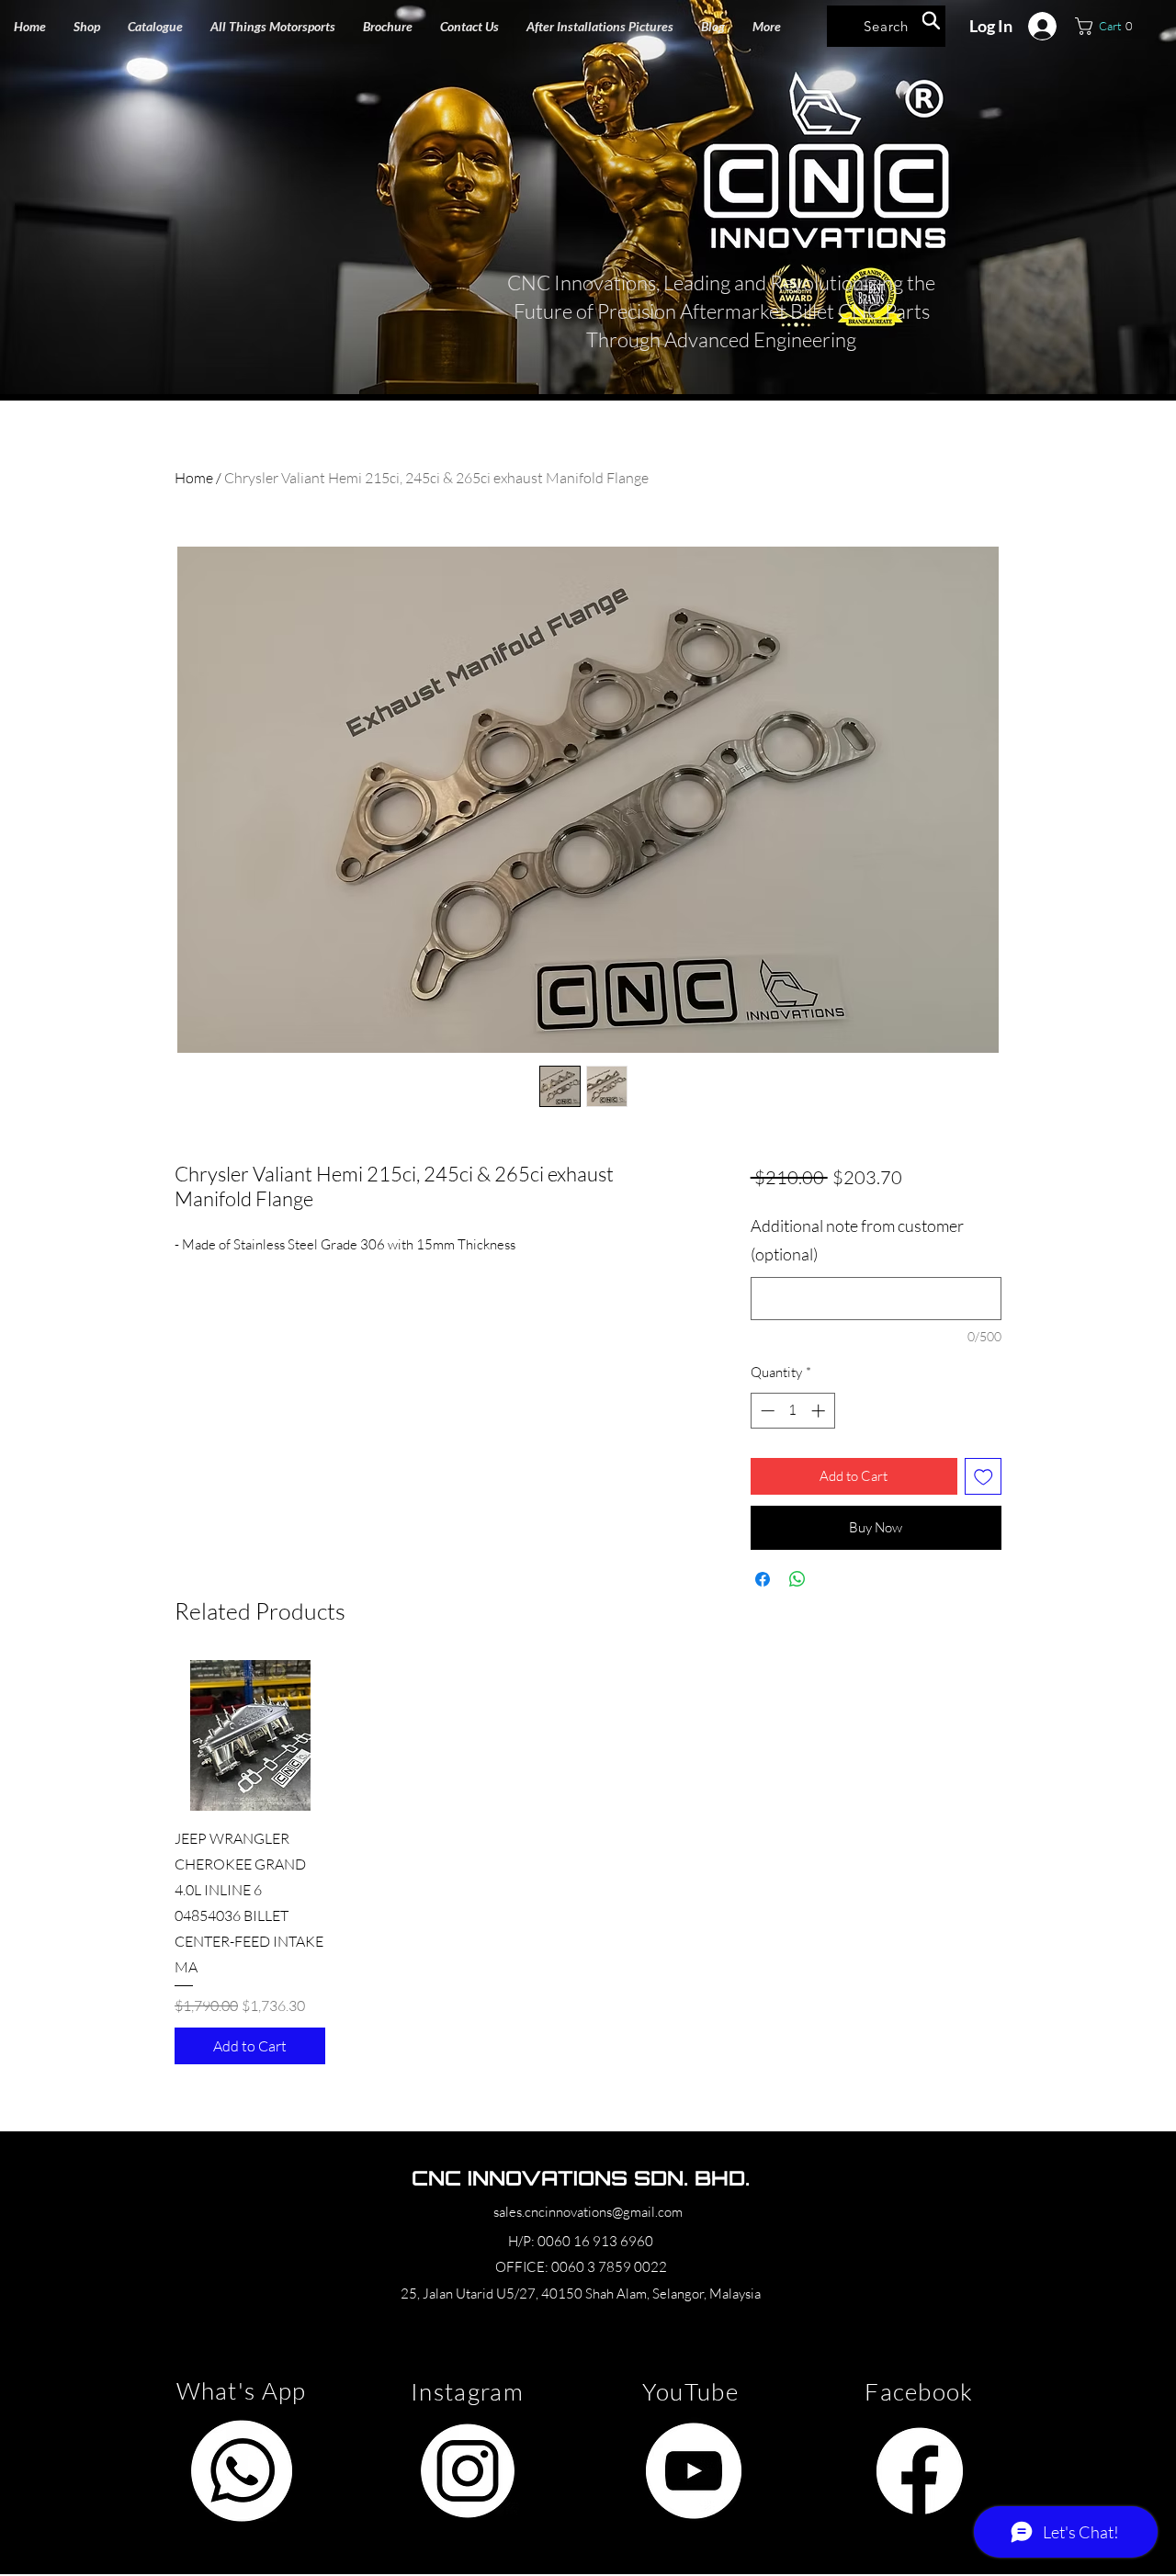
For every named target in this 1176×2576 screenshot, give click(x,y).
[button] (273, 26)
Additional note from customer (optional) (857, 1240)
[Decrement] (766, 1411)
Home (194, 478)
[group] (588, 1862)
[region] (241, 2471)
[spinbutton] (792, 1411)
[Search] (931, 20)
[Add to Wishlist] (984, 1477)
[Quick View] (250, 1735)
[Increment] (820, 1411)
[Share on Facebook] (763, 1579)
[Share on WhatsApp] (797, 1579)
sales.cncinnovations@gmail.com (588, 2212)
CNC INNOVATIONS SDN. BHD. (581, 2178)
